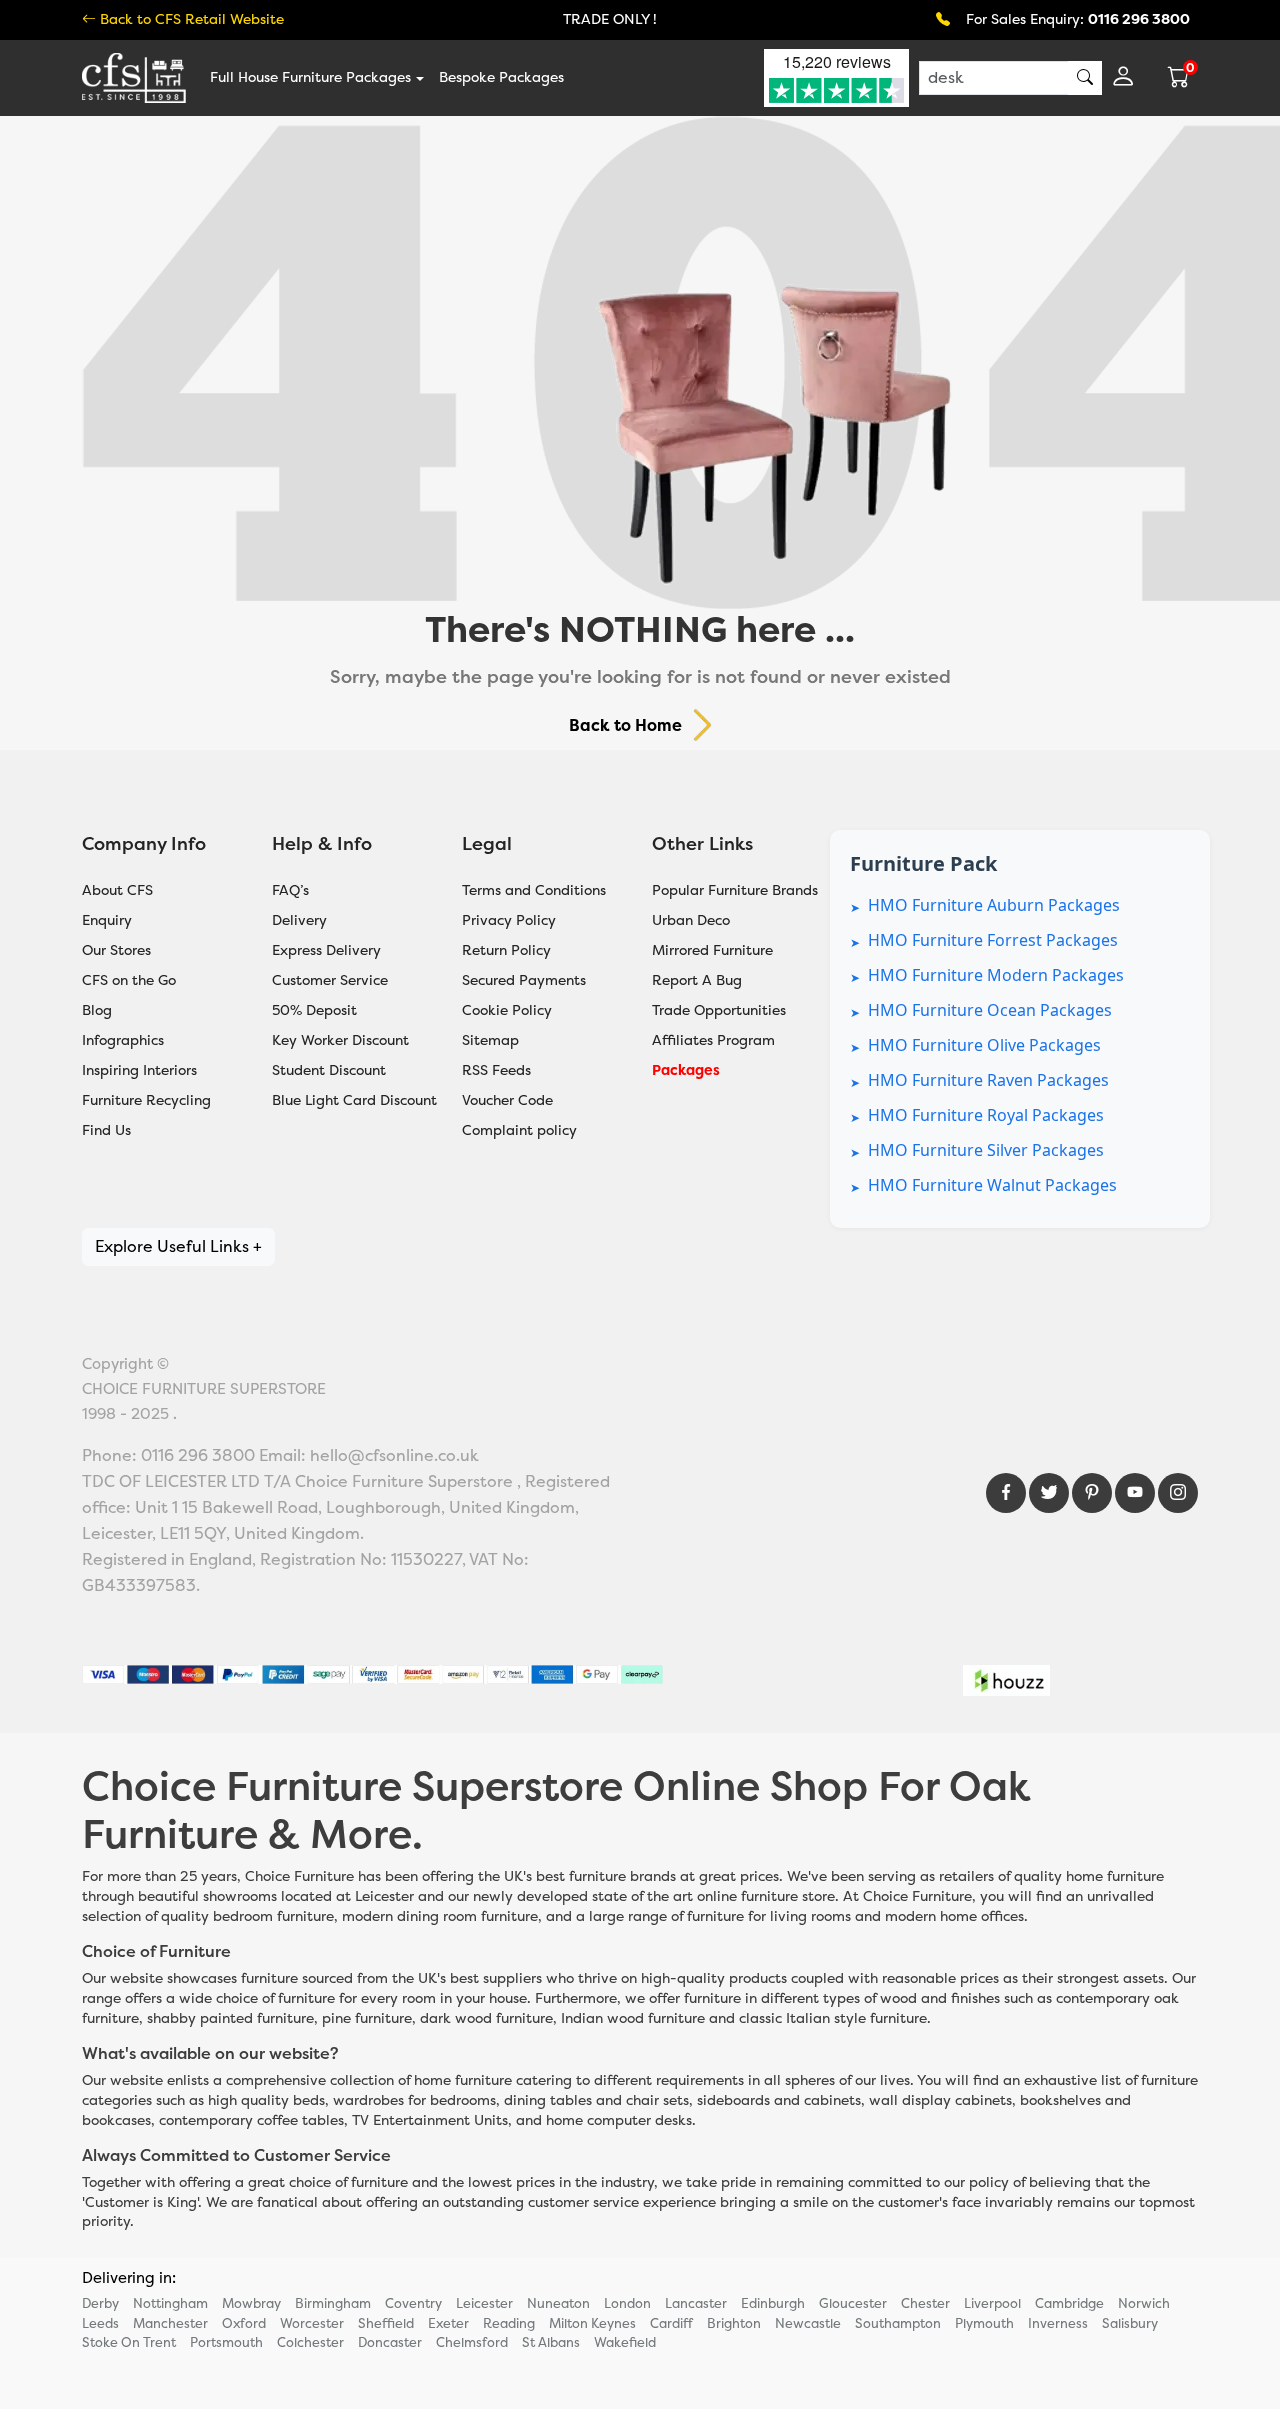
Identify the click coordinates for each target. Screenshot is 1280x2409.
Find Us (106, 1130)
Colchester (310, 2342)
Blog (97, 1010)
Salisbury (1130, 2323)
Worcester (312, 2323)
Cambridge (1069, 2303)
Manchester (170, 2323)
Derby (100, 2303)
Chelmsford (472, 2342)
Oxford (244, 2323)
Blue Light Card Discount (354, 1100)
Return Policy (506, 950)
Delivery (299, 920)
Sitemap (490, 1040)
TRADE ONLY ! (610, 19)
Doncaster (390, 2342)
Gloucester (853, 2303)
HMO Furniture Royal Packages (986, 1115)
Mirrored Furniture (712, 950)
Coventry (413, 2303)
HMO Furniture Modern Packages (996, 975)
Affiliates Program (713, 1040)
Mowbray (251, 2303)
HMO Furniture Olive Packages (984, 1045)
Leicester (484, 2303)
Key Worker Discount (340, 1040)
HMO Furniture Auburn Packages (994, 905)
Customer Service (330, 980)
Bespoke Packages (501, 77)
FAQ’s (290, 890)
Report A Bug (697, 980)
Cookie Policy (507, 1010)
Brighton (734, 2323)
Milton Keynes (592, 2323)
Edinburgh (773, 2303)
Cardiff (671, 2323)
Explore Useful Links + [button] (178, 1246)
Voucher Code (507, 1100)
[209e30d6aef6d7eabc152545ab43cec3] (1178, 1493)
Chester (925, 2303)
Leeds (100, 2323)
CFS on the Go (129, 980)
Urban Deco (691, 920)
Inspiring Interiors (139, 1070)
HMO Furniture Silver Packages (986, 1150)
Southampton (898, 2323)
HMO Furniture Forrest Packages (993, 940)
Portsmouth (226, 2342)
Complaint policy (519, 1130)
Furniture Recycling (146, 1100)
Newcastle (808, 2323)
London (627, 2303)
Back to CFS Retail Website (190, 19)
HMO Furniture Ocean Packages (990, 1010)
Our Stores (116, 950)
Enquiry (107, 920)
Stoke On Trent (129, 2342)
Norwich (1144, 2303)
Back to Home (625, 725)
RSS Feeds (496, 1070)
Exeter (448, 2323)
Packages (686, 1070)
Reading (509, 2323)
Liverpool (992, 2303)
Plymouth (984, 2323)
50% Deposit (314, 1010)
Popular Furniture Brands (735, 890)
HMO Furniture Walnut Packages (992, 1185)
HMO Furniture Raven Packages (988, 1080)
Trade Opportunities (719, 1010)
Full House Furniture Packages (310, 77)
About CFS (117, 890)
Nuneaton (558, 2303)
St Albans (551, 2342)
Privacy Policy (509, 920)
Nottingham (170, 2303)
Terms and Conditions (534, 890)
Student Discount (329, 1070)
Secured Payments (524, 980)
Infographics (123, 1040)
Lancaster (696, 2303)
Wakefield (625, 2342)
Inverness (1058, 2323)
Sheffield (386, 2323)
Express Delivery (326, 950)
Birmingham (333, 2303)
